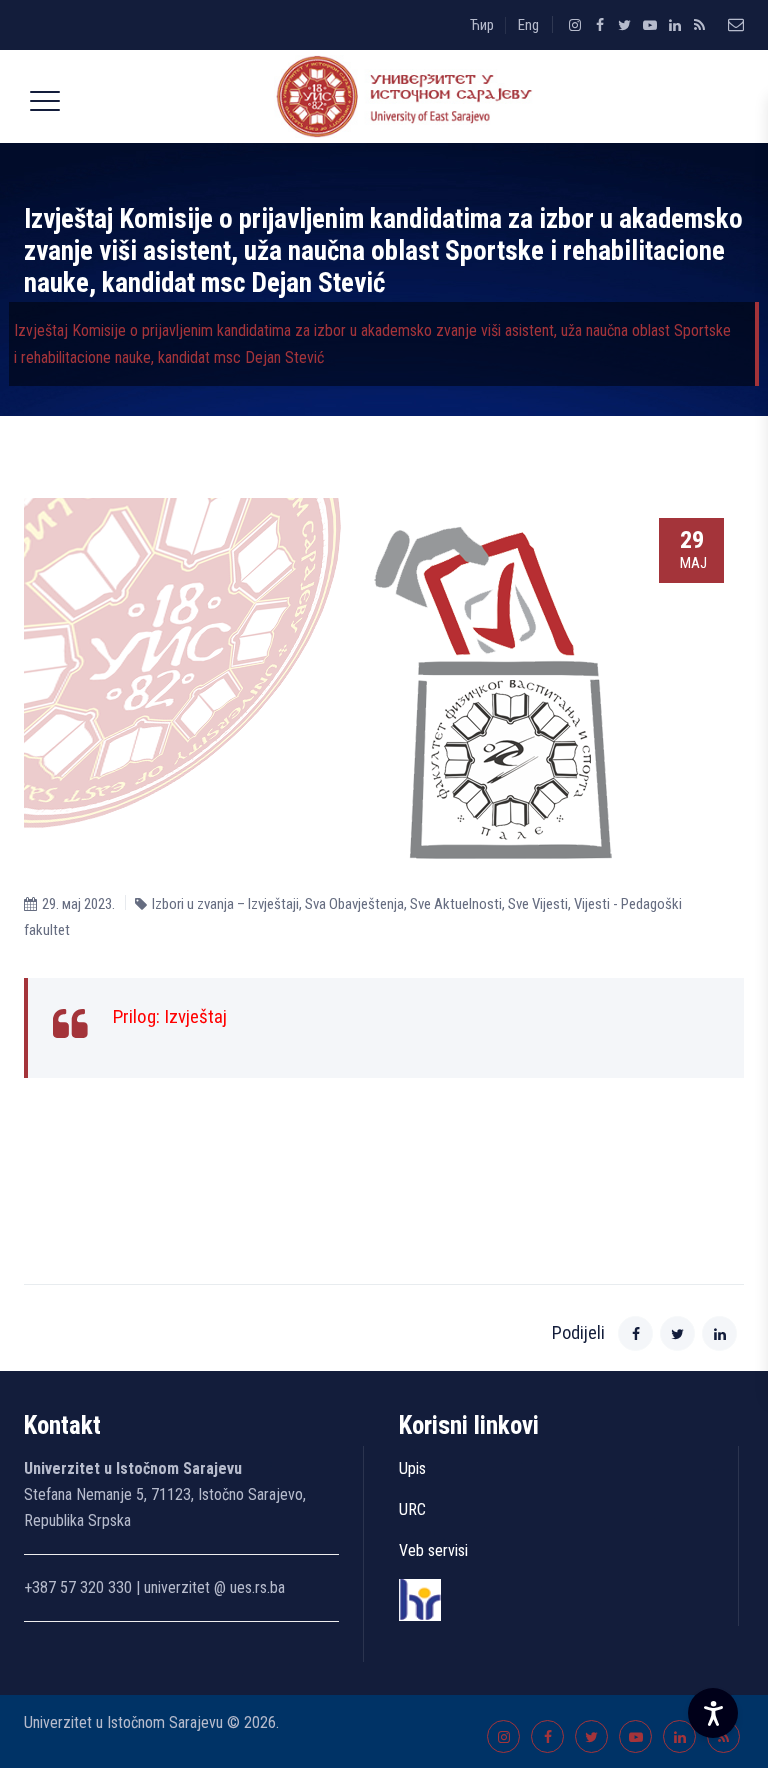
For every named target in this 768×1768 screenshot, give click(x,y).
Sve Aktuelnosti (456, 904)
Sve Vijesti (538, 904)
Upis (412, 1468)
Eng (528, 25)
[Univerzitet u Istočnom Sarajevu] (400, 96)
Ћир (482, 25)
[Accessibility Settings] (713, 1713)
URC (412, 1509)
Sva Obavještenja (354, 904)
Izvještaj (195, 1016)
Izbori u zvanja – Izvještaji (225, 904)
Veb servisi (433, 1550)
